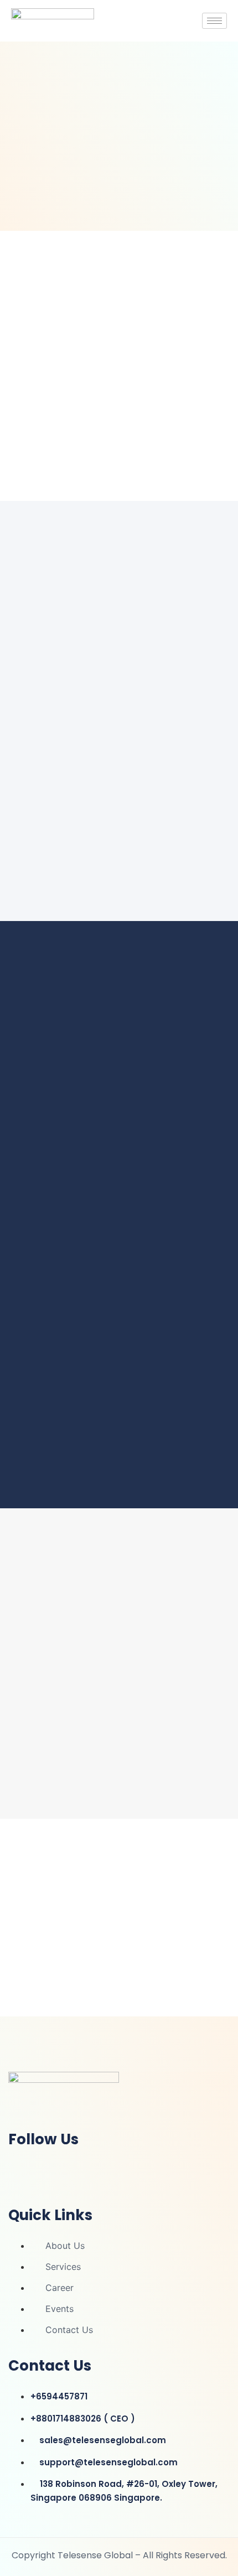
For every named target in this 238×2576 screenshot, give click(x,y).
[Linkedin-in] (22, 2169)
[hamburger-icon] (214, 21)
